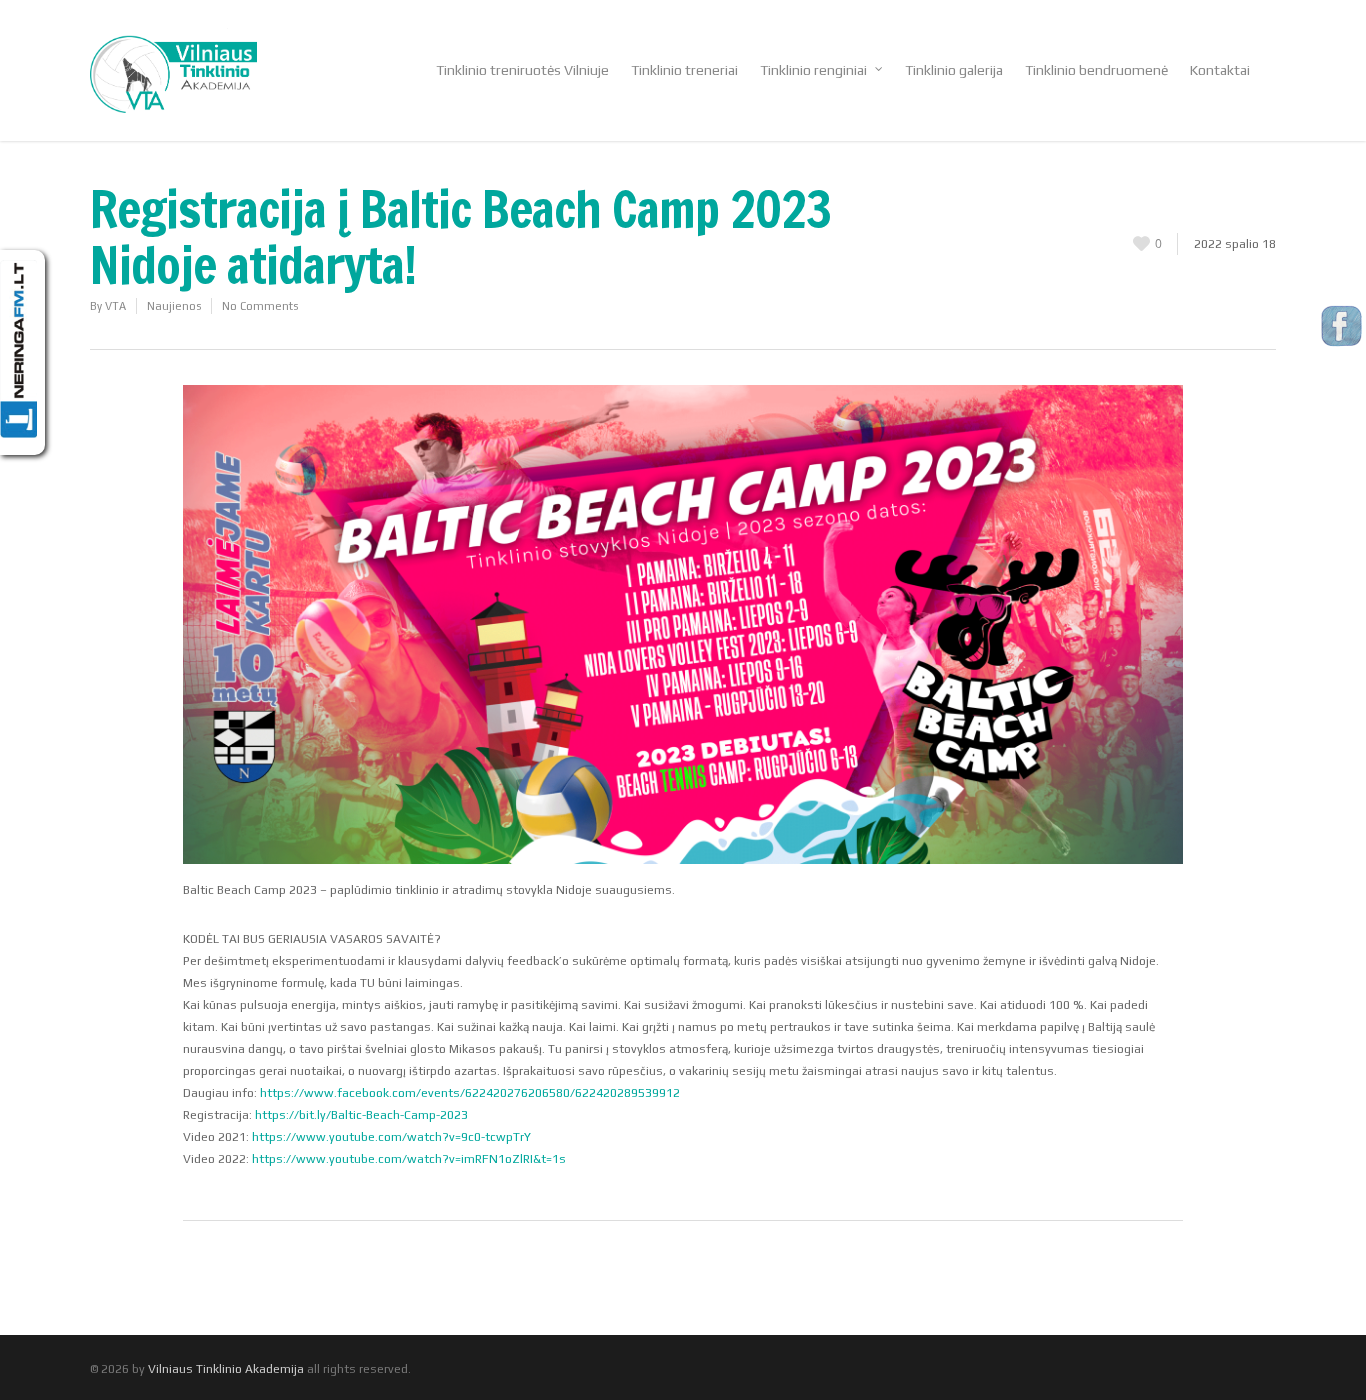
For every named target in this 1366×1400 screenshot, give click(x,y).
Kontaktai (1220, 70)
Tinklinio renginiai (813, 70)
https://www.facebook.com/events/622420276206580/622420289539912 (470, 1093)
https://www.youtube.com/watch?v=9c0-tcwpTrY (391, 1137)
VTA (115, 306)
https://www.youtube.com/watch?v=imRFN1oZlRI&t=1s (409, 1159)
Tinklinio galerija (954, 70)
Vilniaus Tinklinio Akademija (226, 1369)
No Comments (260, 306)
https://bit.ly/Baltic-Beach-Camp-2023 (361, 1115)
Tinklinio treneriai (684, 70)
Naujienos (174, 306)
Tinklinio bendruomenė (1096, 70)
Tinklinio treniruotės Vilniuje (522, 70)
